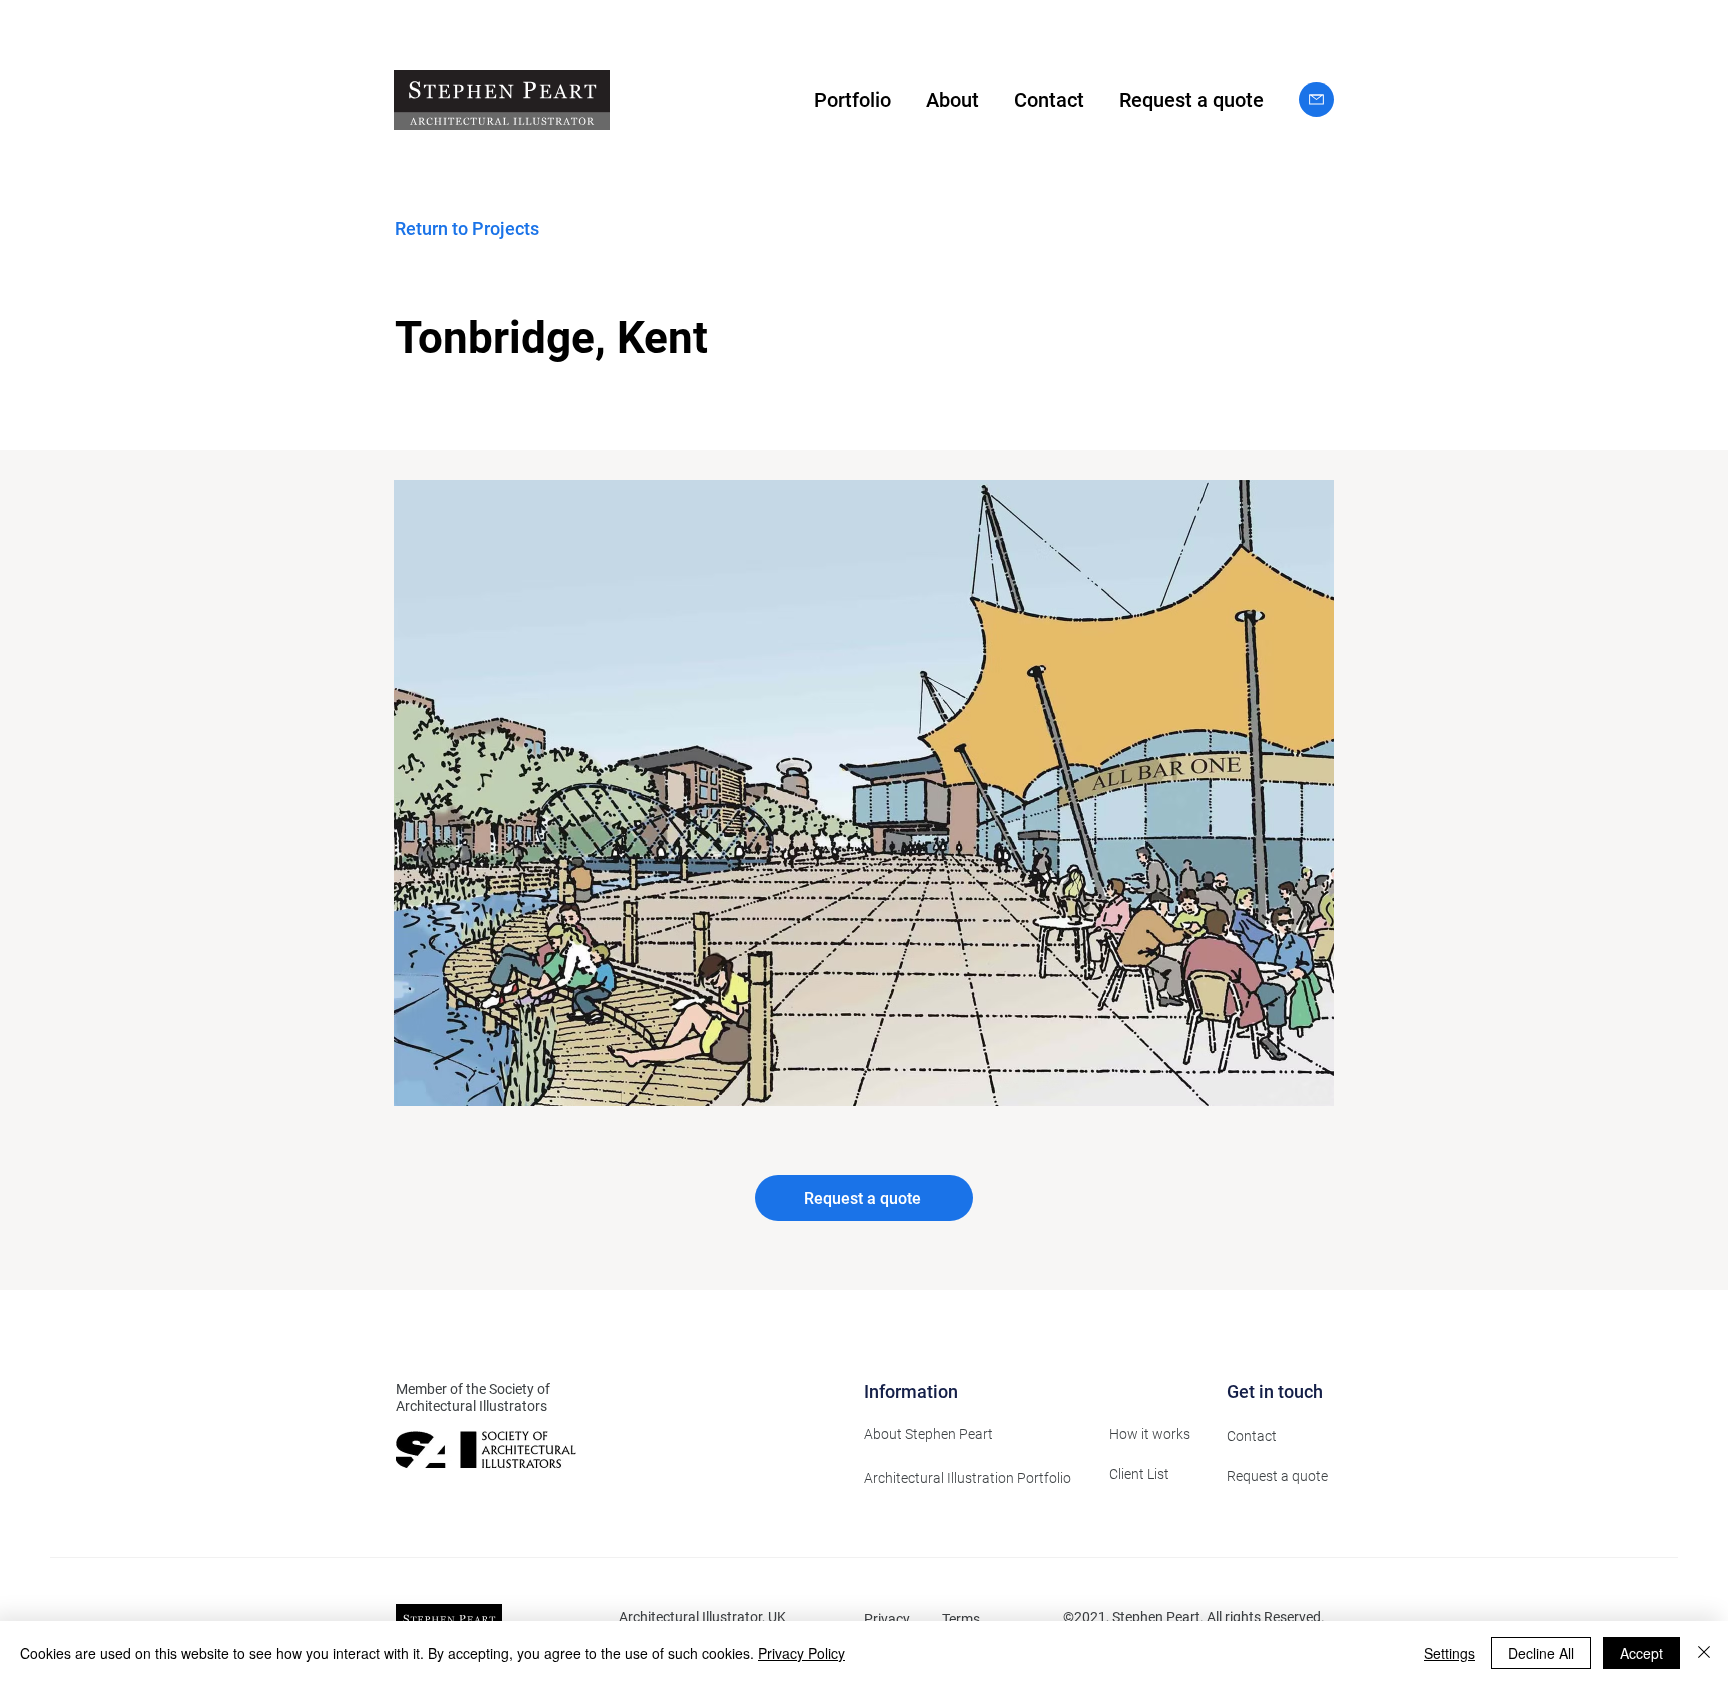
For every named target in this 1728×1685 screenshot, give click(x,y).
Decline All (1541, 1653)
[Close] (1704, 1653)
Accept (1641, 1653)
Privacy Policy (801, 1653)
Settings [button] (1449, 1653)
